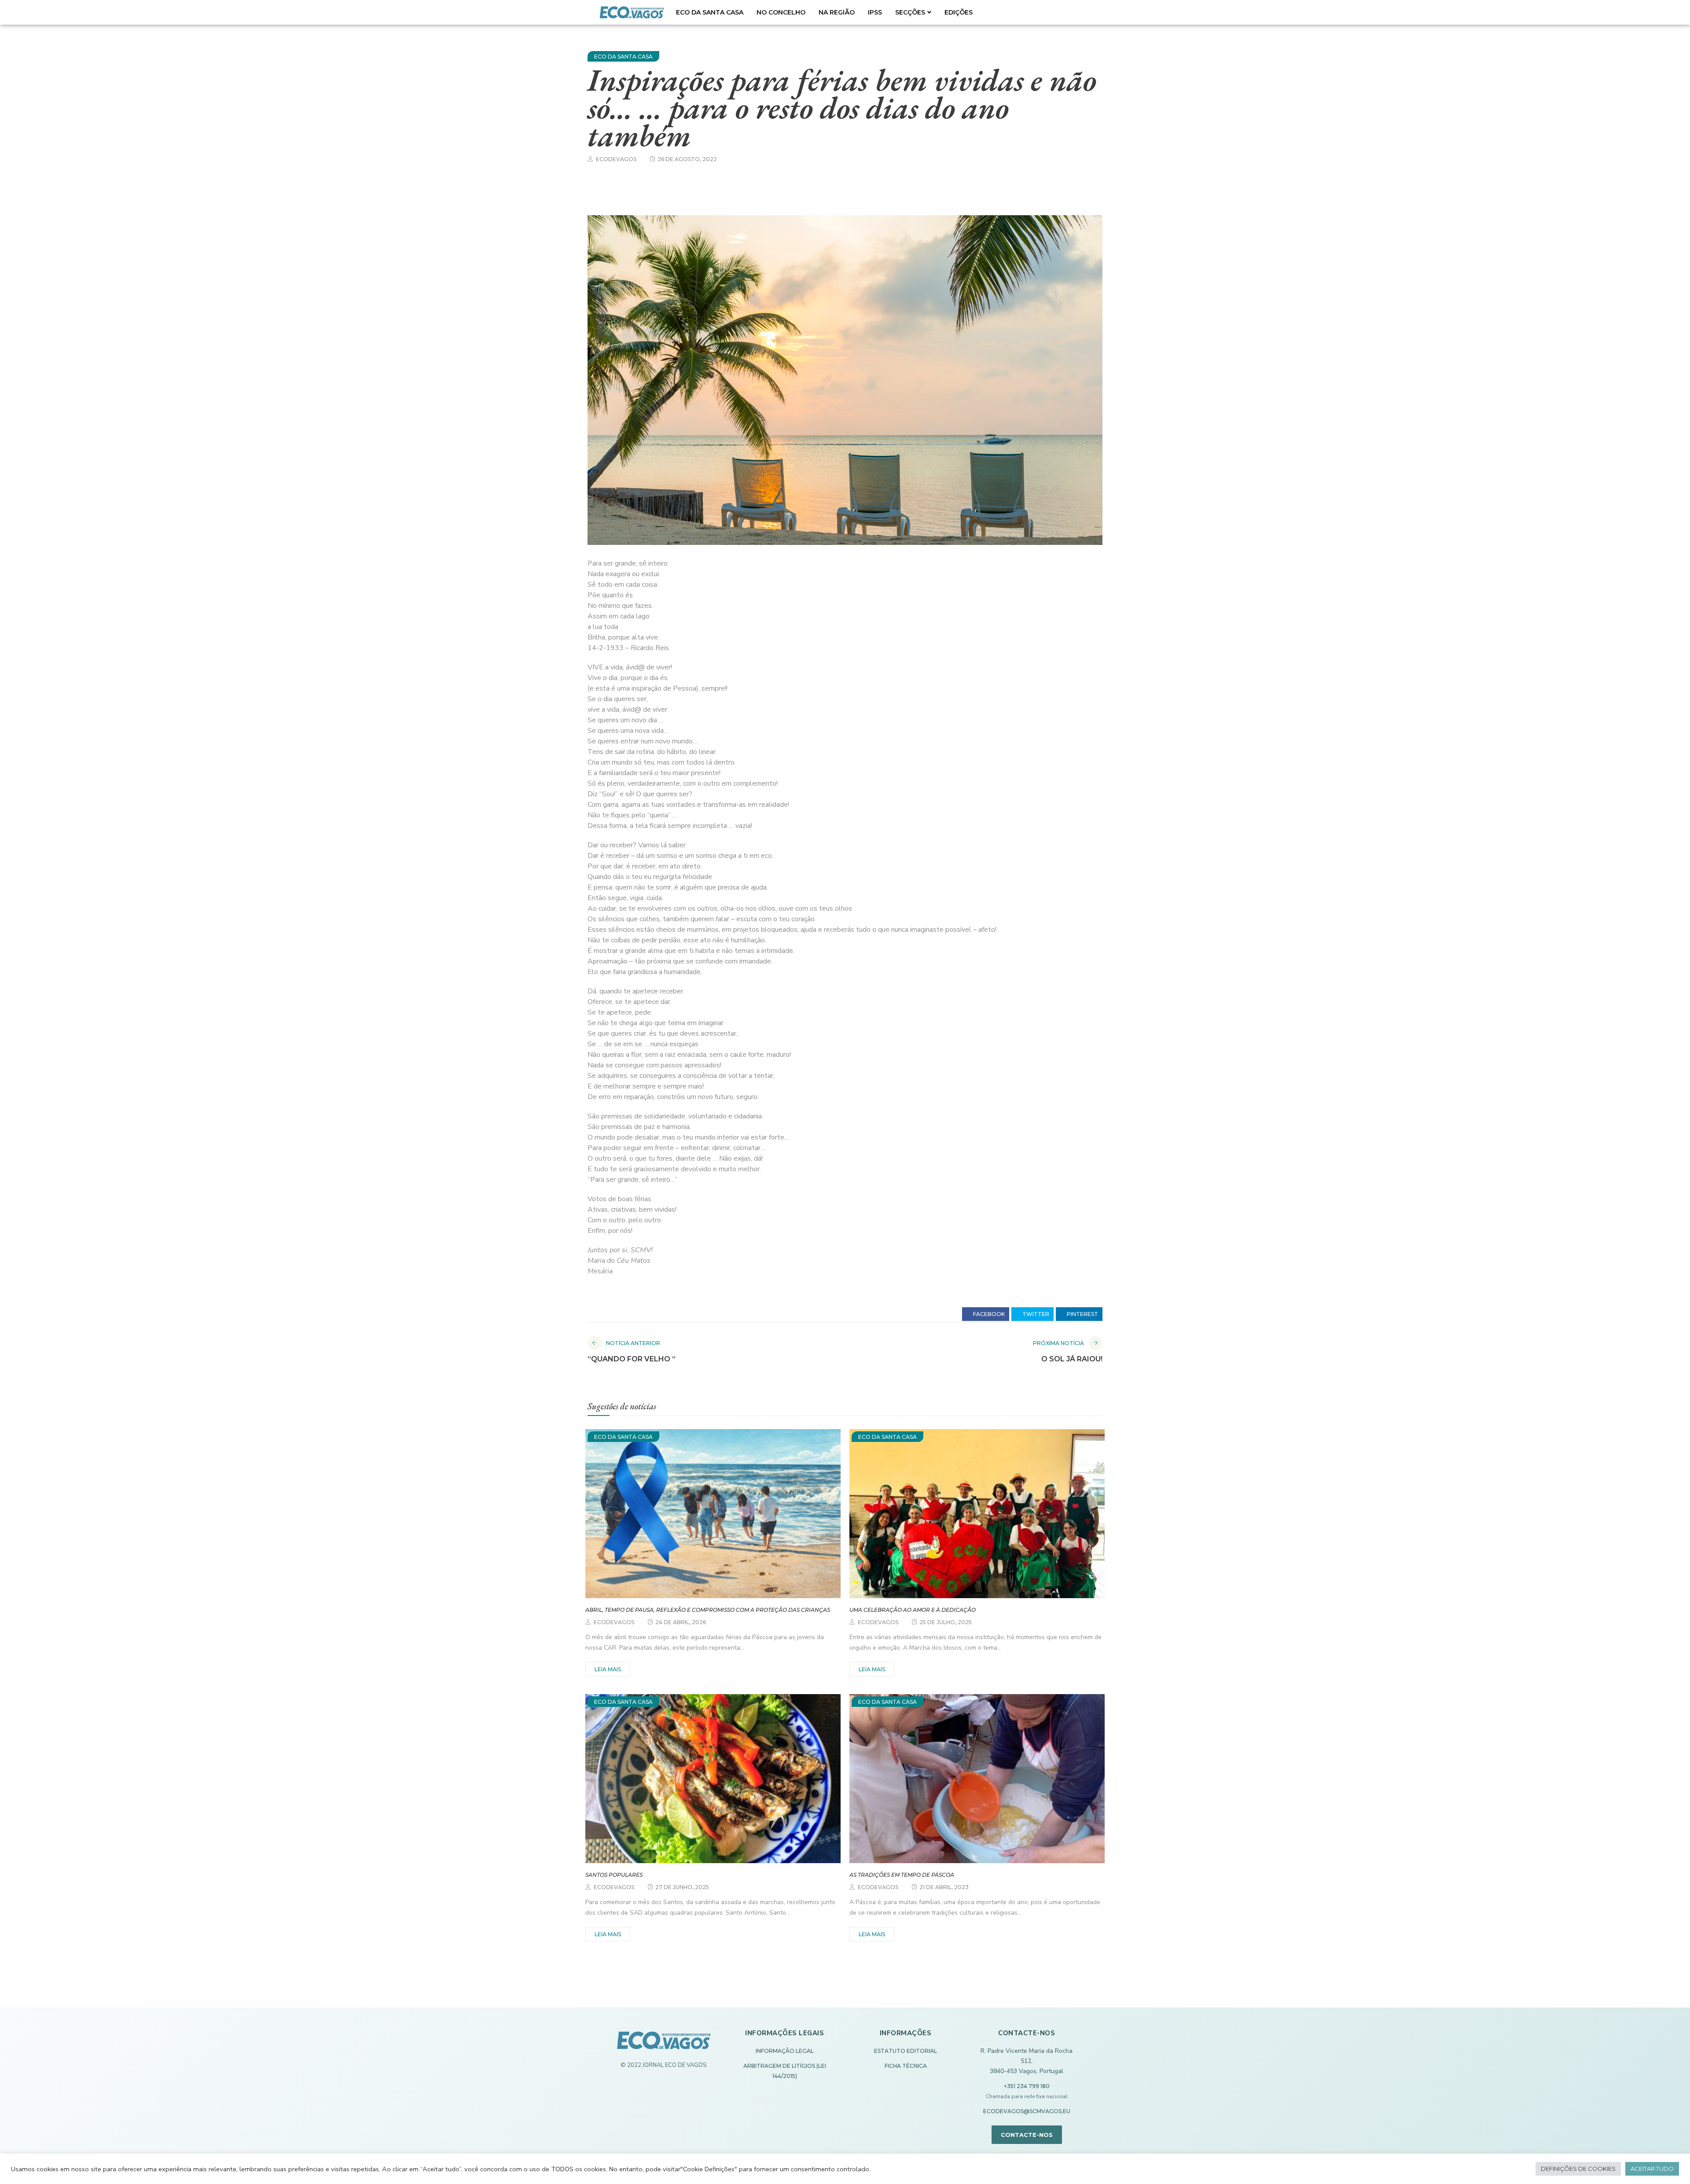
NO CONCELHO (781, 12)
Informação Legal (785, 2051)
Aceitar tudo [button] (1652, 2169)
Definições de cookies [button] (1578, 2169)
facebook (988, 1314)
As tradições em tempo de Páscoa (902, 1875)
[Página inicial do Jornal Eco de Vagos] (664, 2045)
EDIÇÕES (959, 12)
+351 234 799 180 (1027, 2086)
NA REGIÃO (837, 12)
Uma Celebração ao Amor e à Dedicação (913, 1610)
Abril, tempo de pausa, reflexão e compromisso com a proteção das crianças (708, 1610)
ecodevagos (616, 159)
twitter (1035, 1314)
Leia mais (608, 1669)
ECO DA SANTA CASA (710, 12)
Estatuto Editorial (906, 2051)
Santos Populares (614, 1875)
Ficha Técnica (906, 2066)
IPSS (875, 12)
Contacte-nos (1027, 2135)
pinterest (1082, 1314)
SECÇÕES (910, 12)
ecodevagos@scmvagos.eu (1027, 2111)
